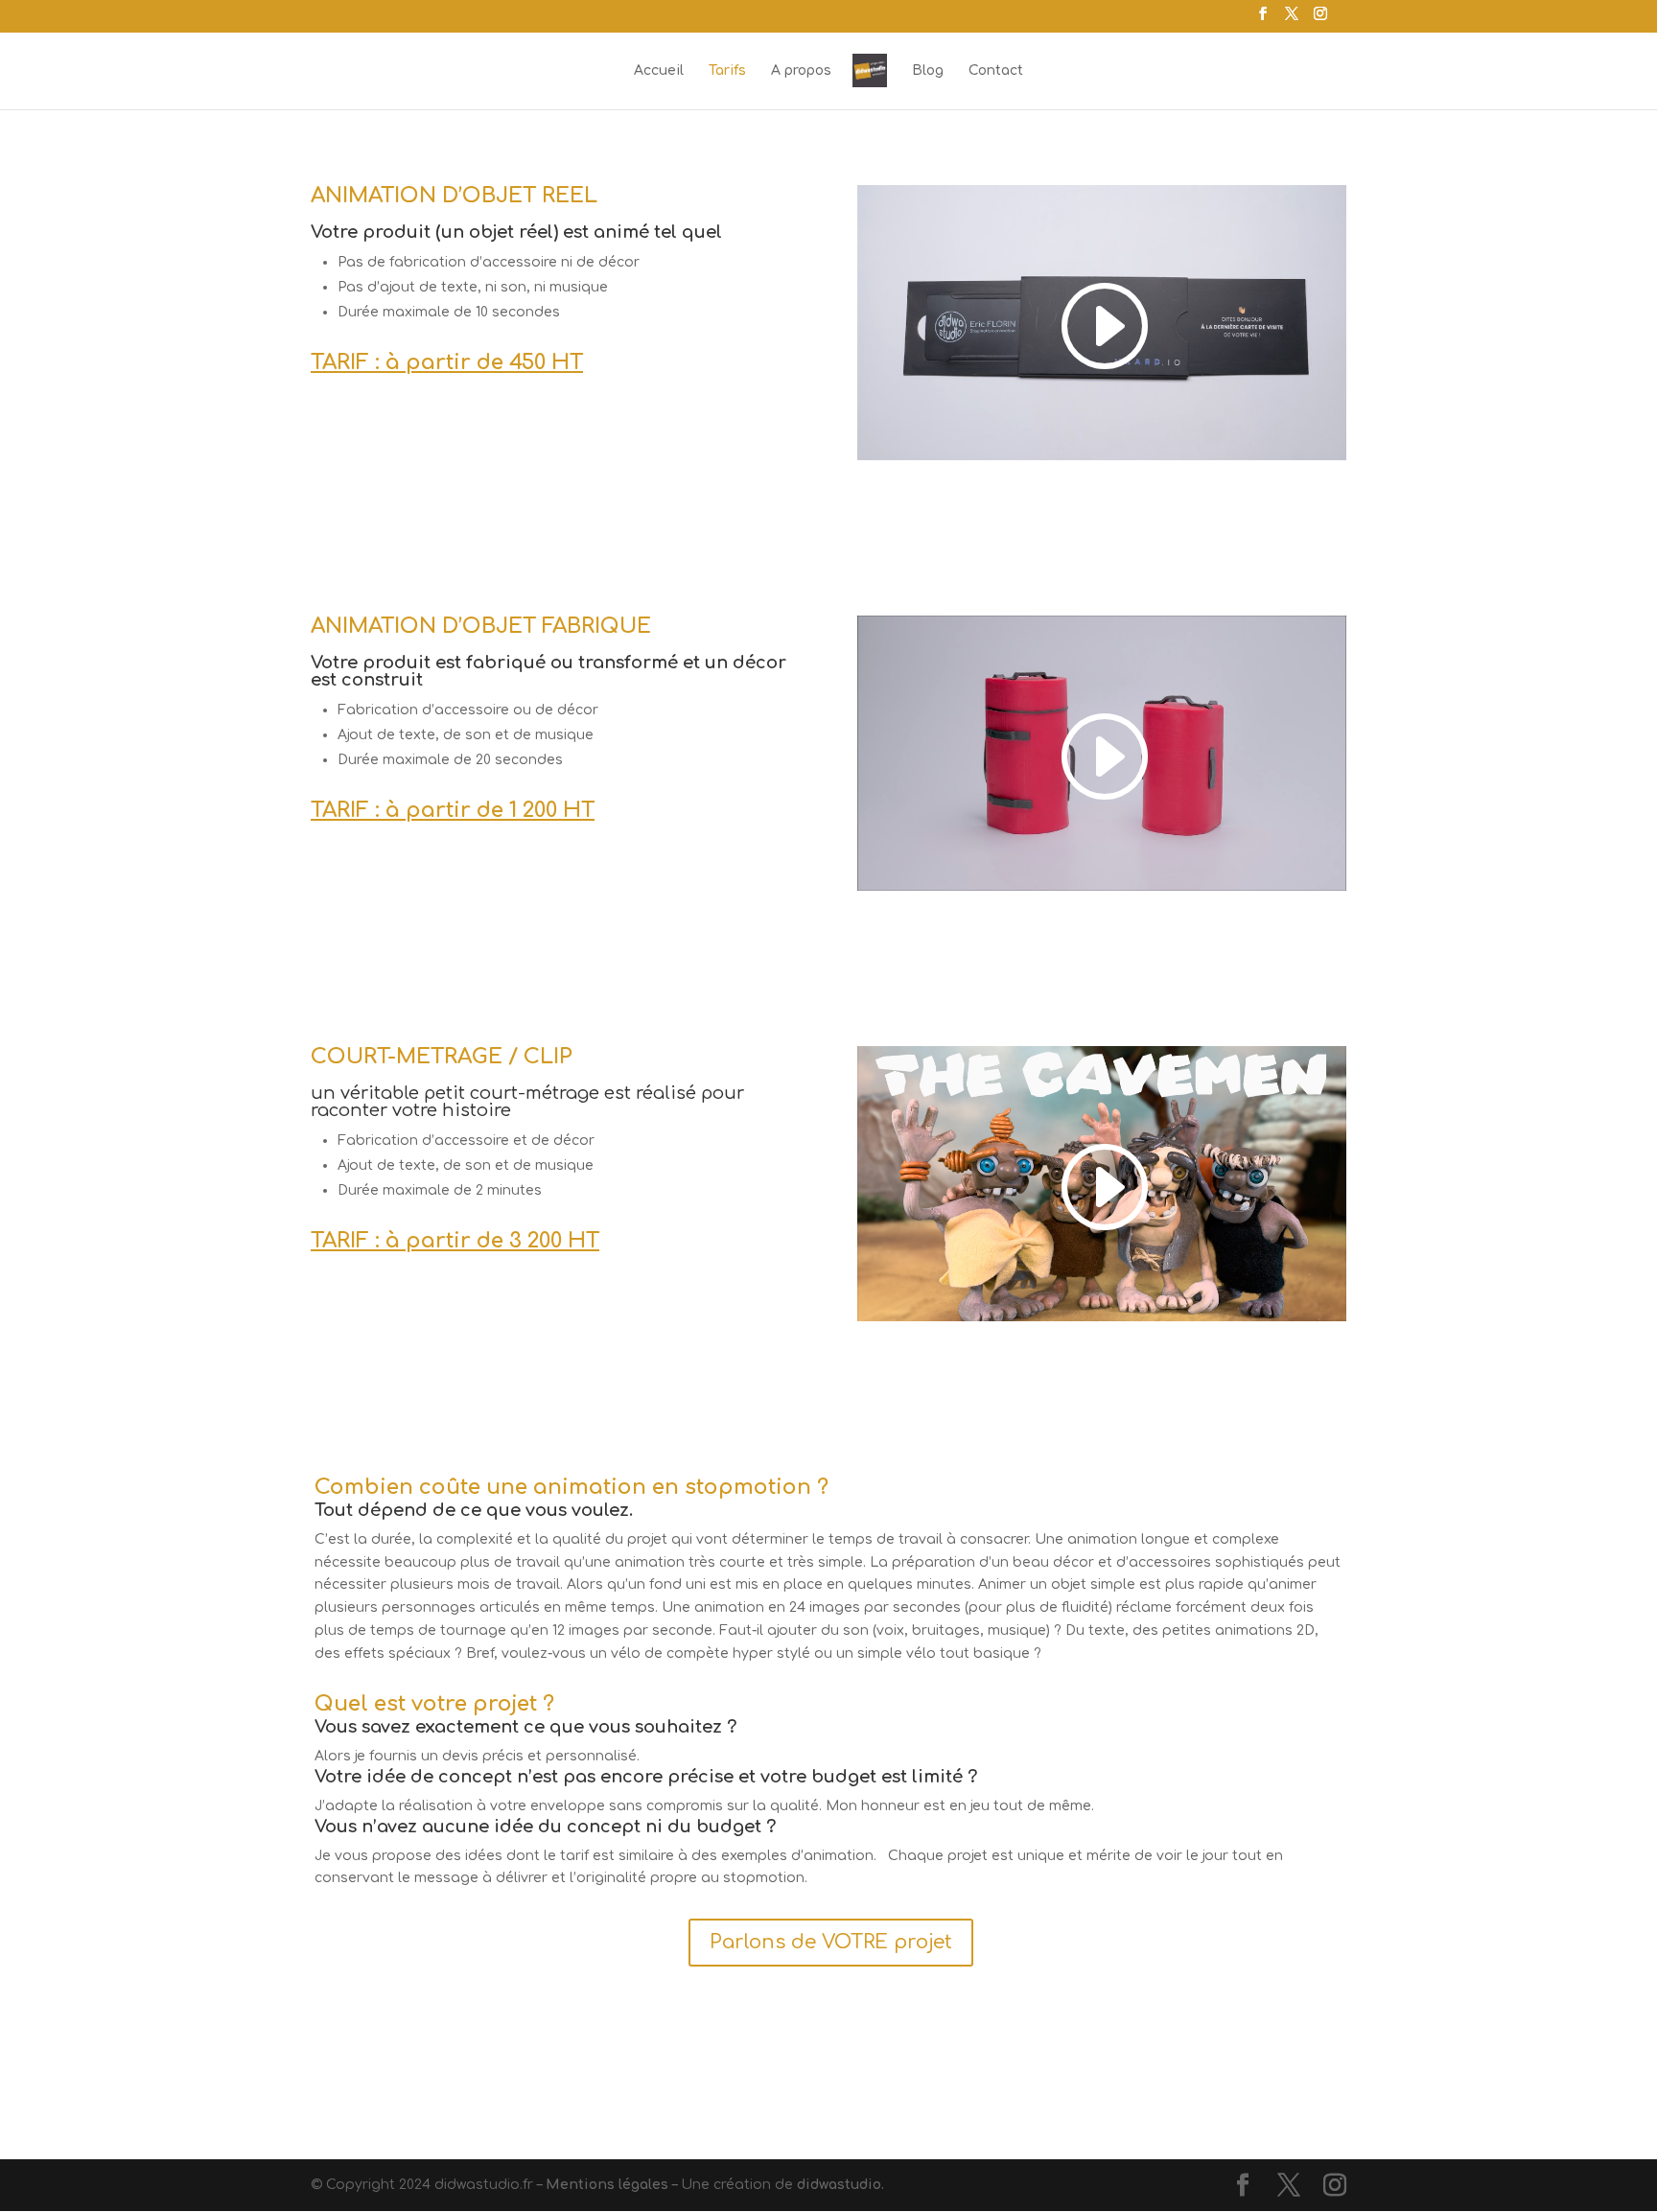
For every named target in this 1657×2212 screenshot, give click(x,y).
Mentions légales (607, 2185)
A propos (801, 71)
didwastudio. (840, 2185)
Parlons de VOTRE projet (831, 1942)
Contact (996, 71)
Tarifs (727, 71)
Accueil (659, 71)
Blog (928, 71)
